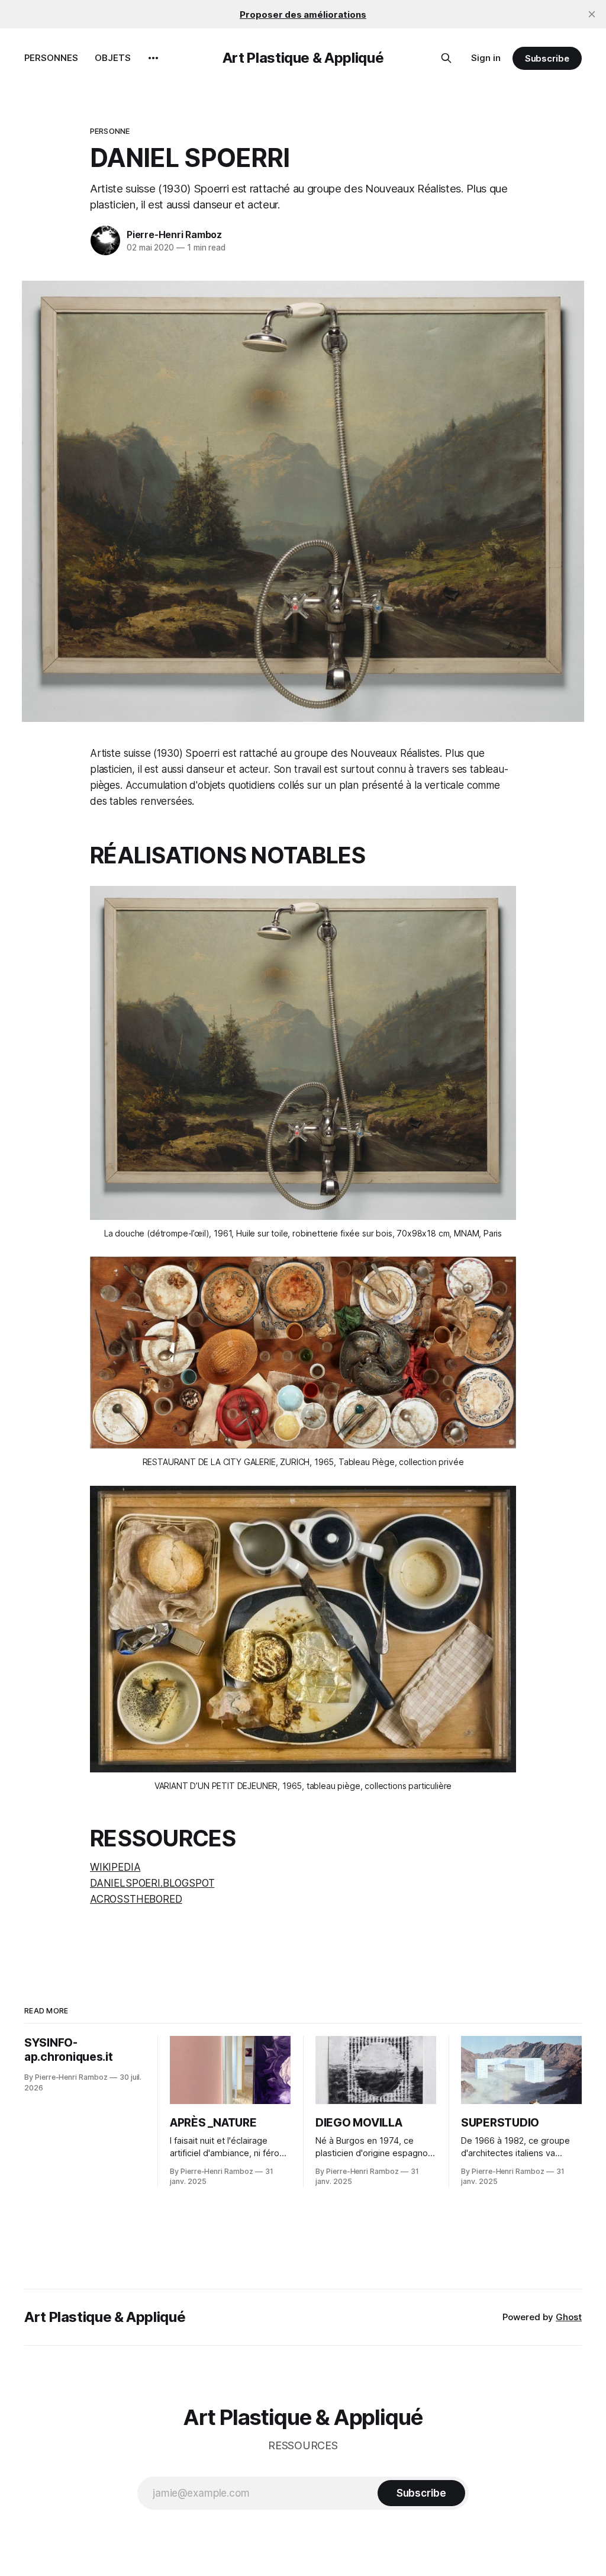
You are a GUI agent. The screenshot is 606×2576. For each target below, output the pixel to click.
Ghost (569, 2317)
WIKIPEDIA (115, 1867)
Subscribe (547, 58)
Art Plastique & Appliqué (303, 58)
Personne (110, 131)
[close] (592, 14)
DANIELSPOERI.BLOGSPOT (152, 1883)
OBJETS (113, 58)
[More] (153, 58)
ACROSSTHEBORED (136, 1899)
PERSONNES (51, 58)
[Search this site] (446, 58)
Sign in (486, 58)
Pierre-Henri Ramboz (174, 235)
